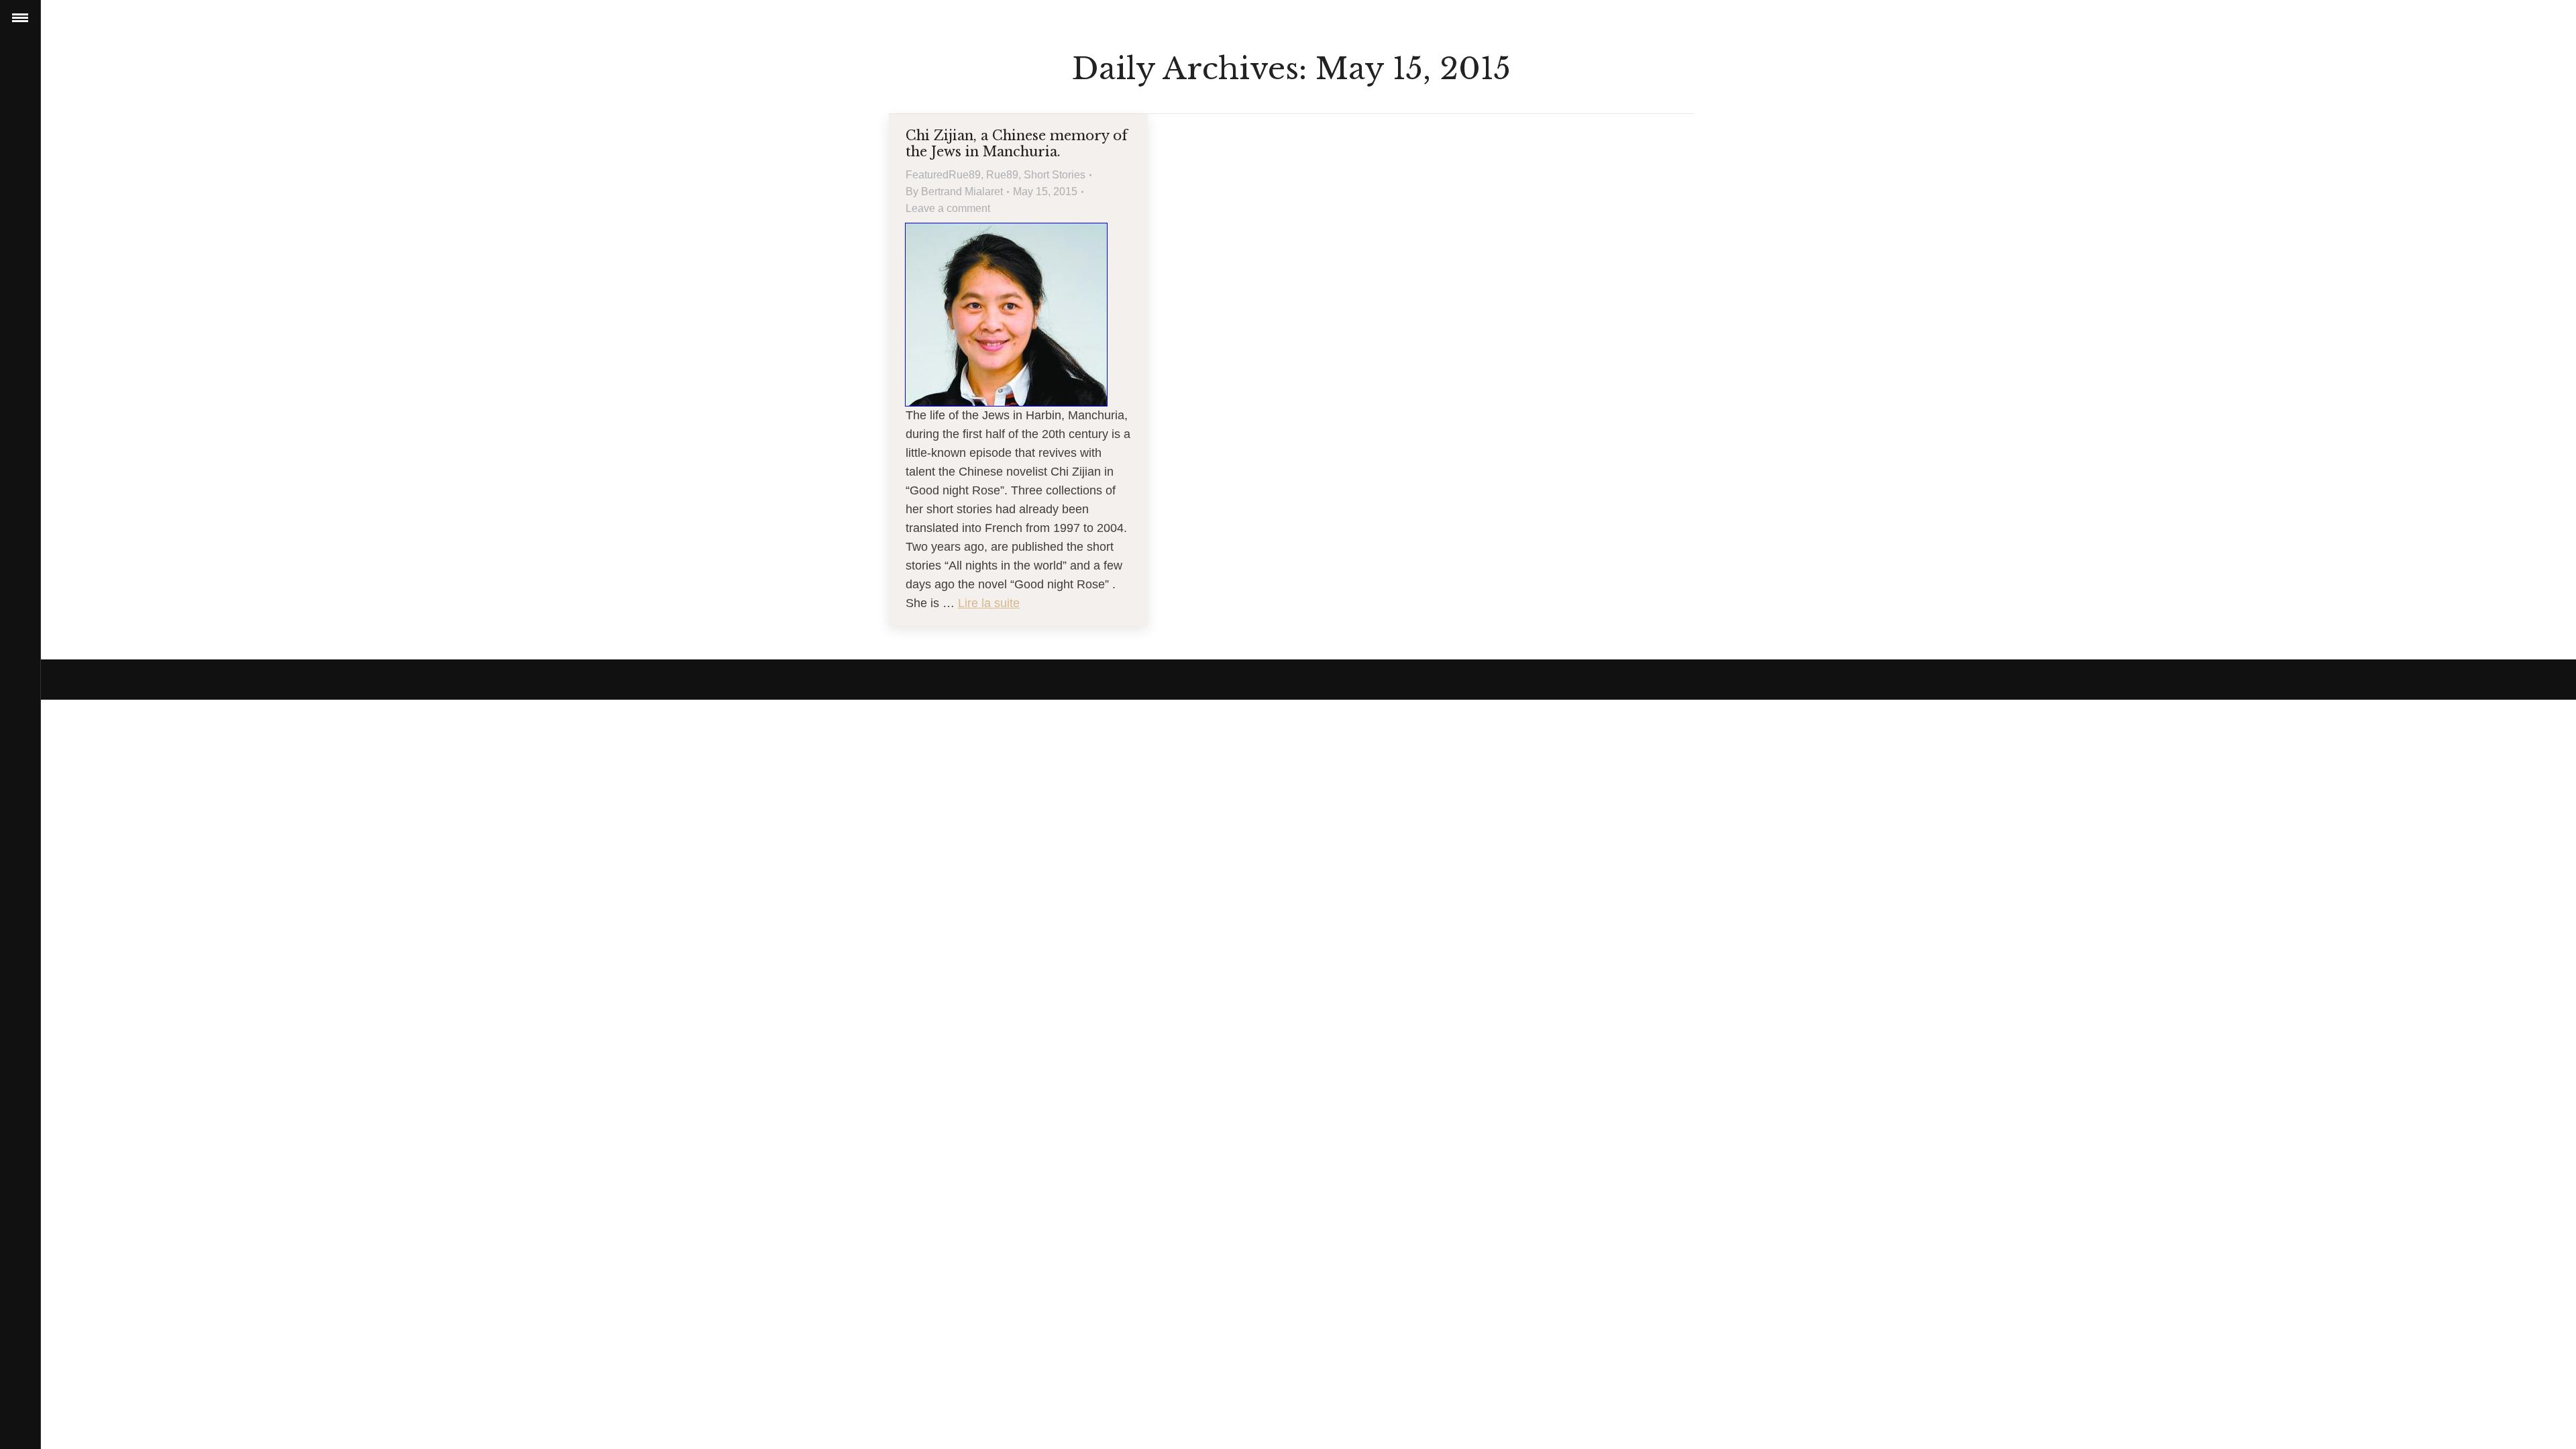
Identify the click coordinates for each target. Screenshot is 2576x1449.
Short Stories (1055, 175)
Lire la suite (989, 603)
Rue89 (1002, 175)
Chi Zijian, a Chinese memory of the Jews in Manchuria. (1017, 144)
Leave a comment (948, 208)
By (954, 192)
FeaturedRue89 (943, 175)
